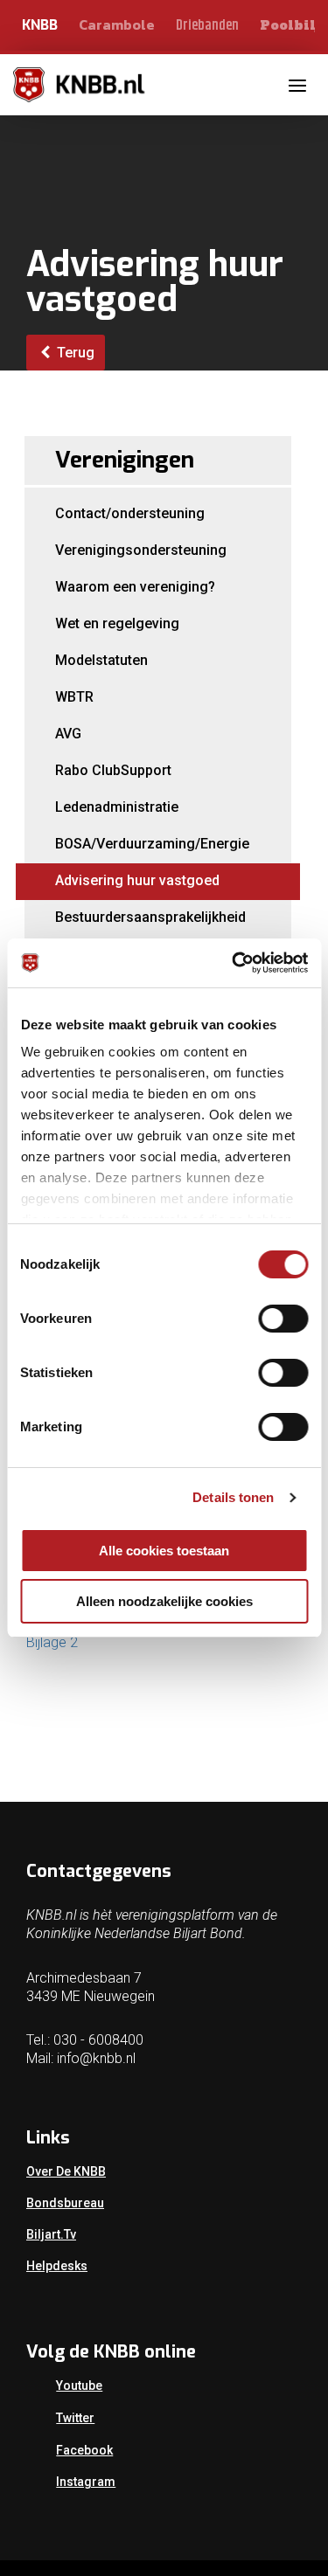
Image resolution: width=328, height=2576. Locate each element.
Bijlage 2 (52, 1642)
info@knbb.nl (96, 2058)
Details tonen (233, 1497)
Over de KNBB (66, 2171)
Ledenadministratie (117, 807)
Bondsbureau (65, 2203)
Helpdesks (57, 2266)
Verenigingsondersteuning (141, 550)
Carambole (117, 24)
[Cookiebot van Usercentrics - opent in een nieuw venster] (234, 963)
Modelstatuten (101, 660)
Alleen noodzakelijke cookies (164, 1601)
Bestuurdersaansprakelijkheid (150, 917)
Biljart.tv (51, 2234)
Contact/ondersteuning (130, 513)
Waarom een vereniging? (135, 587)
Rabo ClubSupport (113, 770)
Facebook (84, 2450)
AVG (68, 734)
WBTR (74, 697)
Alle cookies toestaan (164, 1551)
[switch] (283, 1319)
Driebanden (207, 26)
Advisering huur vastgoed (137, 880)
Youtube (79, 2386)
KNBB (40, 25)
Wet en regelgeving (117, 623)
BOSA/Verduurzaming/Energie (152, 844)
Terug (74, 353)
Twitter (75, 2418)
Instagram (86, 2482)
